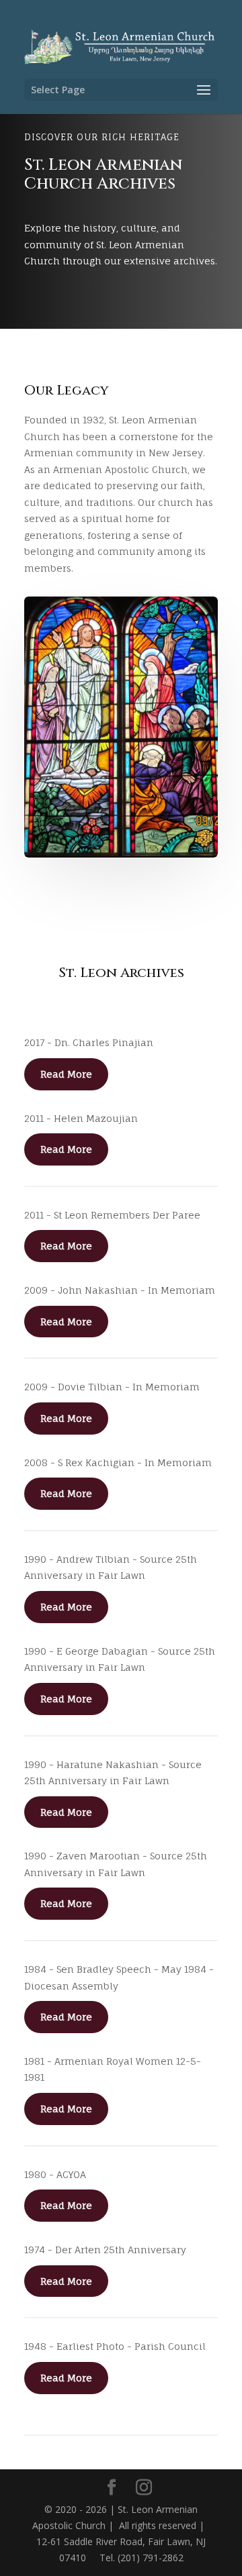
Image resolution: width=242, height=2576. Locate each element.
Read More (66, 1074)
